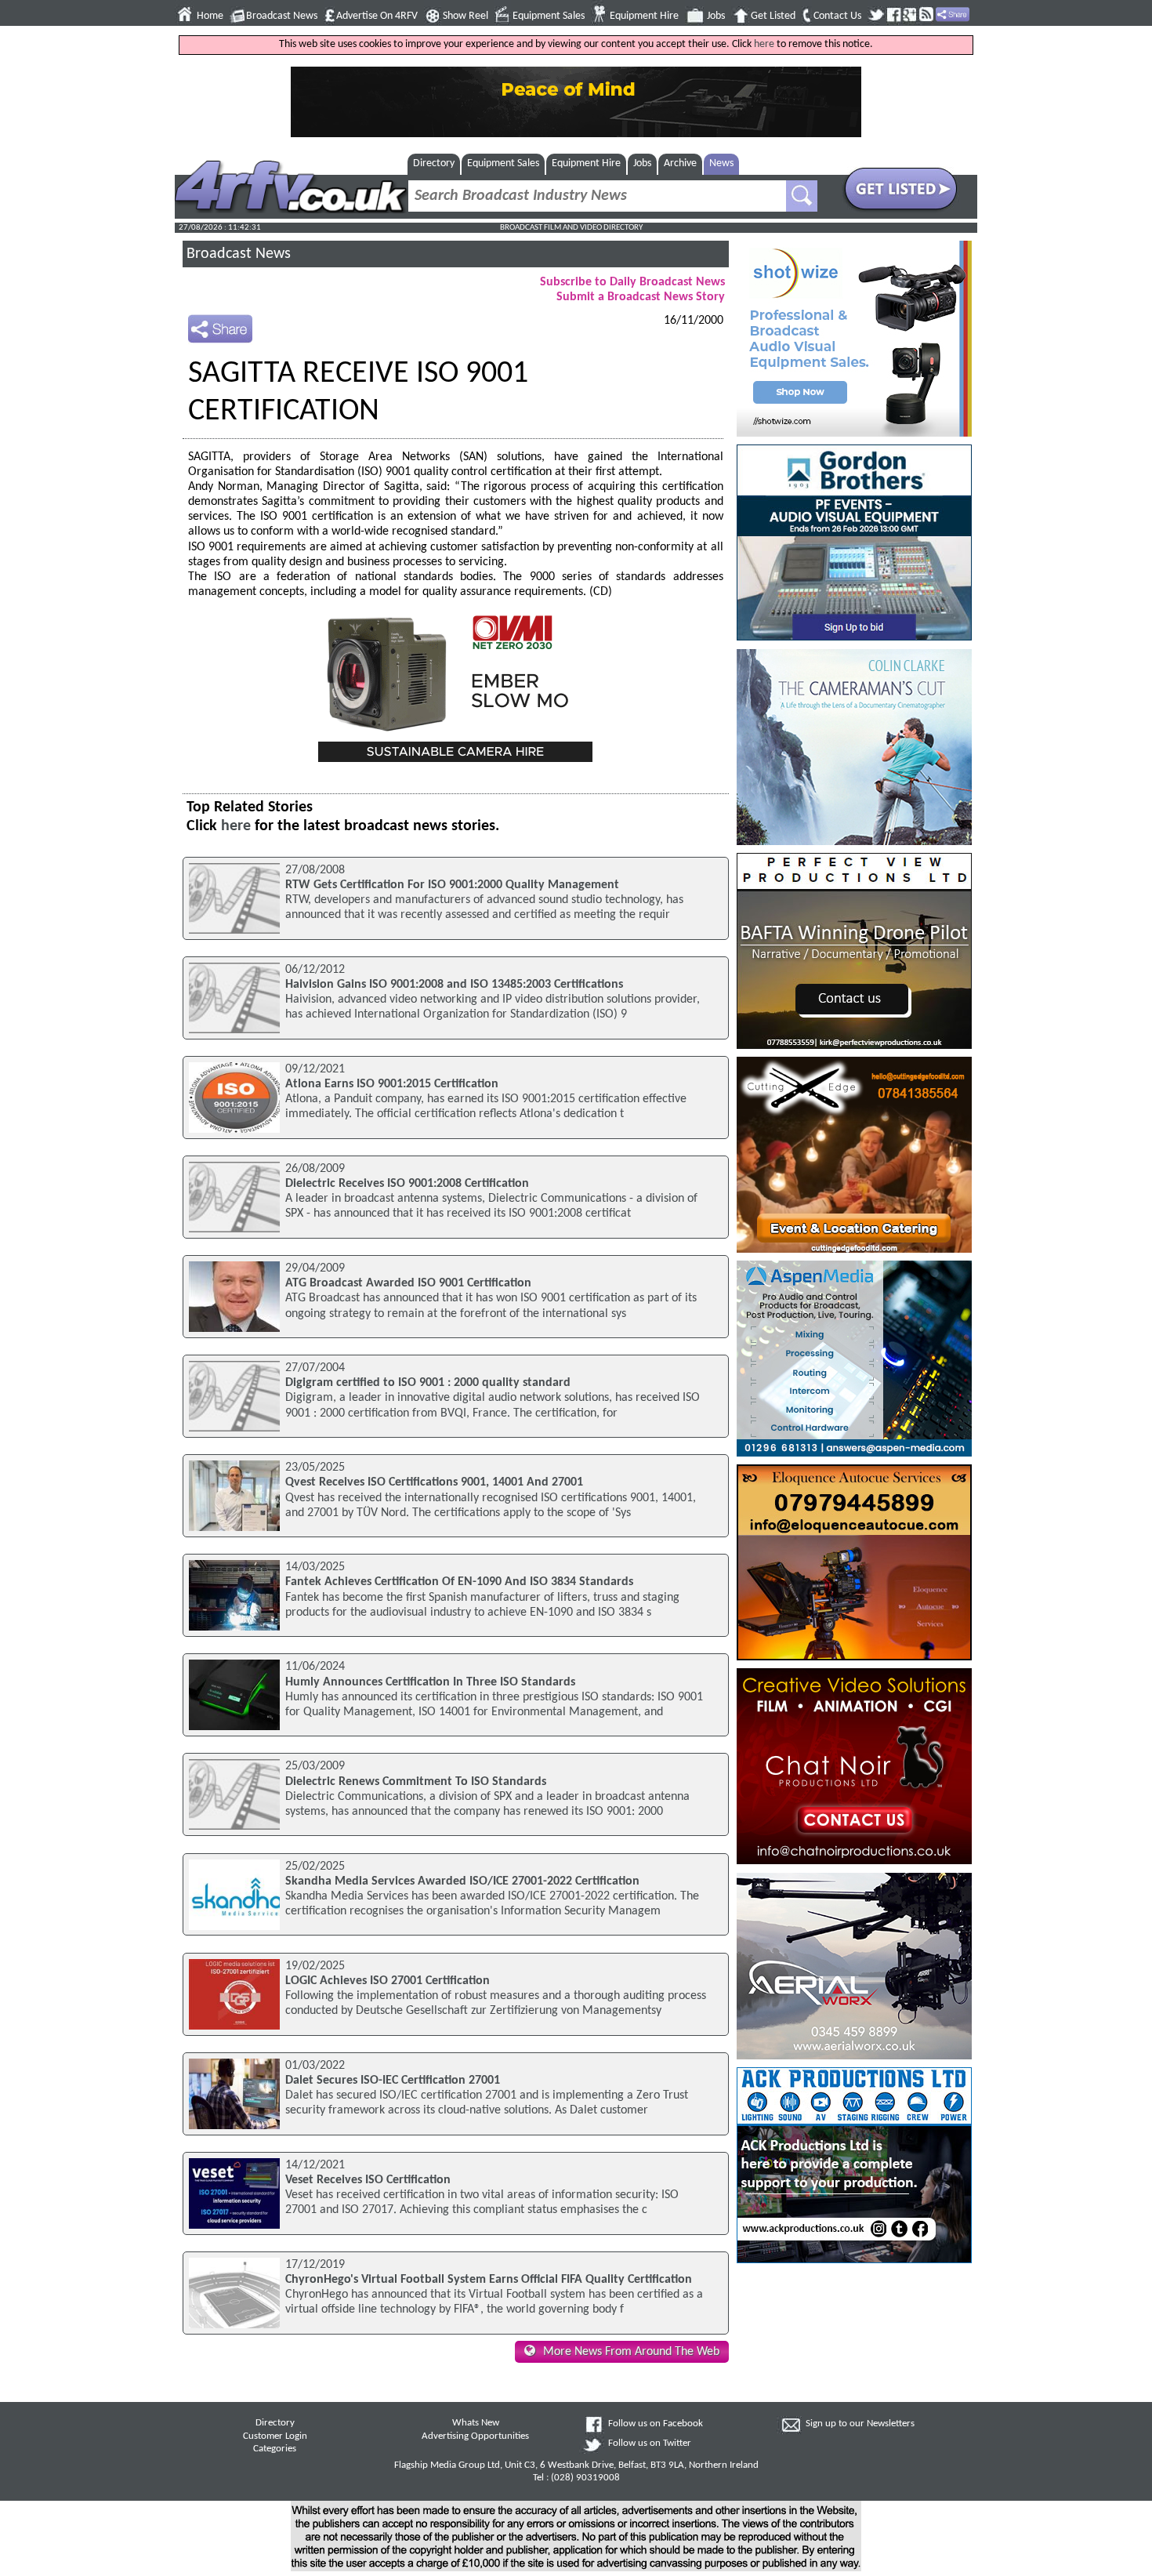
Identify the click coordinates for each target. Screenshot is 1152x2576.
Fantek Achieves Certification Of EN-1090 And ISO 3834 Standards (459, 1582)
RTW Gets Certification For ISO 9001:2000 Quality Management (452, 885)
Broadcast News (282, 16)
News (721, 163)
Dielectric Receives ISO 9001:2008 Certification (407, 1184)
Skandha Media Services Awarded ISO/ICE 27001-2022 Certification (462, 1881)
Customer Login (275, 2436)
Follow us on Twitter (650, 2444)
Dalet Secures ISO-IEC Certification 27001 (393, 2081)
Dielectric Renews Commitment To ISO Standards (416, 1782)
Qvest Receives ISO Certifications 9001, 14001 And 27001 (434, 1482)
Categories (275, 2449)
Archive (680, 163)
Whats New (476, 2423)
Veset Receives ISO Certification (368, 2180)
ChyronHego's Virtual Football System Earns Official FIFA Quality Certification (489, 2280)
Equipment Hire (644, 16)
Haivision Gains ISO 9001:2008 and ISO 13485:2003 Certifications (454, 985)
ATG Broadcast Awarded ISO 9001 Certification (408, 1283)
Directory (434, 163)
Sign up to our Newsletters (860, 2424)
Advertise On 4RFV (377, 16)
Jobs (716, 16)
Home (210, 16)
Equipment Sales (549, 16)
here (764, 44)
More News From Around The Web (631, 2352)
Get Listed (773, 16)
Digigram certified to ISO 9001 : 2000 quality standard (428, 1383)
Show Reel (466, 16)
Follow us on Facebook (656, 2424)
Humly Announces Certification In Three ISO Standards (430, 1682)
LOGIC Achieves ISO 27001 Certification (388, 1981)
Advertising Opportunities (475, 2436)
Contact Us (837, 16)
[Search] (802, 196)
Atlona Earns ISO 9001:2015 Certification (392, 1084)
